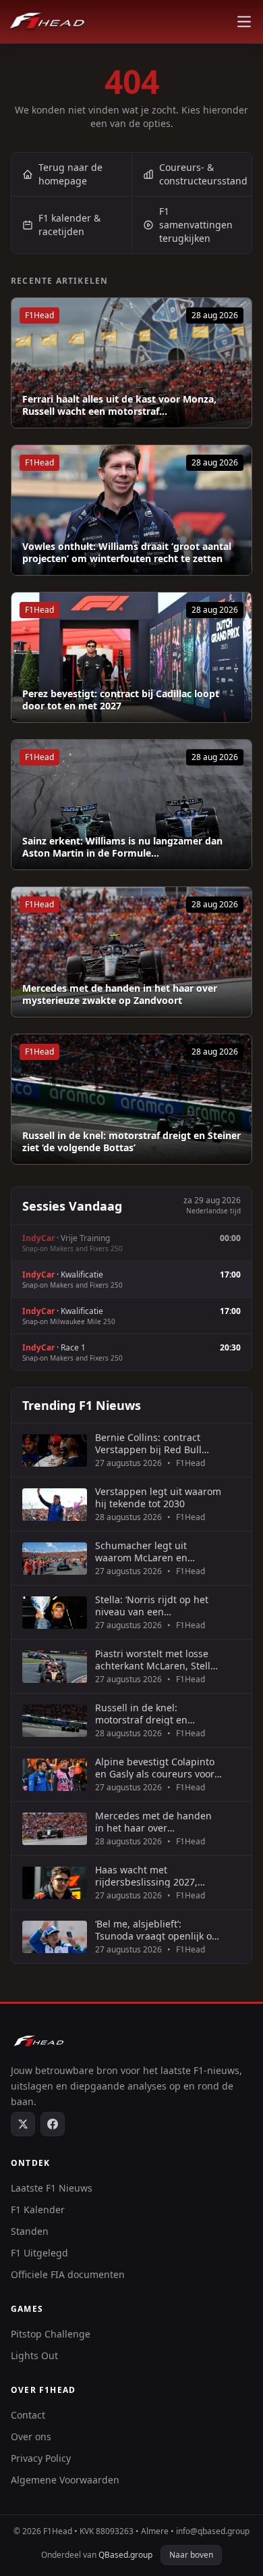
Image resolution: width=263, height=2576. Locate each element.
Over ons (31, 2436)
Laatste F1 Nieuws (52, 2188)
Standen (30, 2231)
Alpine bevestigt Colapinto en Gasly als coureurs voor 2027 (155, 1768)
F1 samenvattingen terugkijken (196, 225)
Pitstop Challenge (51, 2334)
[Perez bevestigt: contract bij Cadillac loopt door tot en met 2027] (131, 657)
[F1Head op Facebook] (53, 2124)
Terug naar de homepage (70, 174)
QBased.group (125, 2555)
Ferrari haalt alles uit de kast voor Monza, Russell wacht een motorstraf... (119, 405)
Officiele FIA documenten (68, 2274)
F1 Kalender (38, 2209)
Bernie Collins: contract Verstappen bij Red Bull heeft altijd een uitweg (148, 1443)
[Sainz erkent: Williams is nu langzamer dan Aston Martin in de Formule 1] (131, 805)
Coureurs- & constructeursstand (203, 174)
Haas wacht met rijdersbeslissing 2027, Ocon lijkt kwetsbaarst (146, 1876)
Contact (28, 2415)
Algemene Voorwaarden (65, 2480)
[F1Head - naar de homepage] (47, 22)
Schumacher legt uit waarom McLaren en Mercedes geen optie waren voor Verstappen (158, 1551)
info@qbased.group (213, 2531)
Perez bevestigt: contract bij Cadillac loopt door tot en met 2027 (121, 700)
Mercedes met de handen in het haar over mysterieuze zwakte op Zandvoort (120, 994)
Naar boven (191, 2555)
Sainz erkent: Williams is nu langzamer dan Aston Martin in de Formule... (122, 847)
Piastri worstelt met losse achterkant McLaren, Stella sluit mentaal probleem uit (155, 1660)
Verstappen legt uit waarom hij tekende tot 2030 (158, 1497)
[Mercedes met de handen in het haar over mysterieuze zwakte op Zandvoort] (131, 952)
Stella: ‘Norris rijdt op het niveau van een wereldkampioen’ (152, 1606)
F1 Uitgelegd (39, 2253)
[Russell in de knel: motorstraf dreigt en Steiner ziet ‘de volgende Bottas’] (131, 1099)
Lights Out (34, 2355)
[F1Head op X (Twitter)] (23, 2124)
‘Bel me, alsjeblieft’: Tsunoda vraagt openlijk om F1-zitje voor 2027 (158, 1930)
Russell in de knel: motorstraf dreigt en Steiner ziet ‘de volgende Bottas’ (131, 1141)
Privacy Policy (41, 2458)
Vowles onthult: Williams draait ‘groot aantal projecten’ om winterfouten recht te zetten (127, 552)
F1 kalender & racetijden (69, 225)
